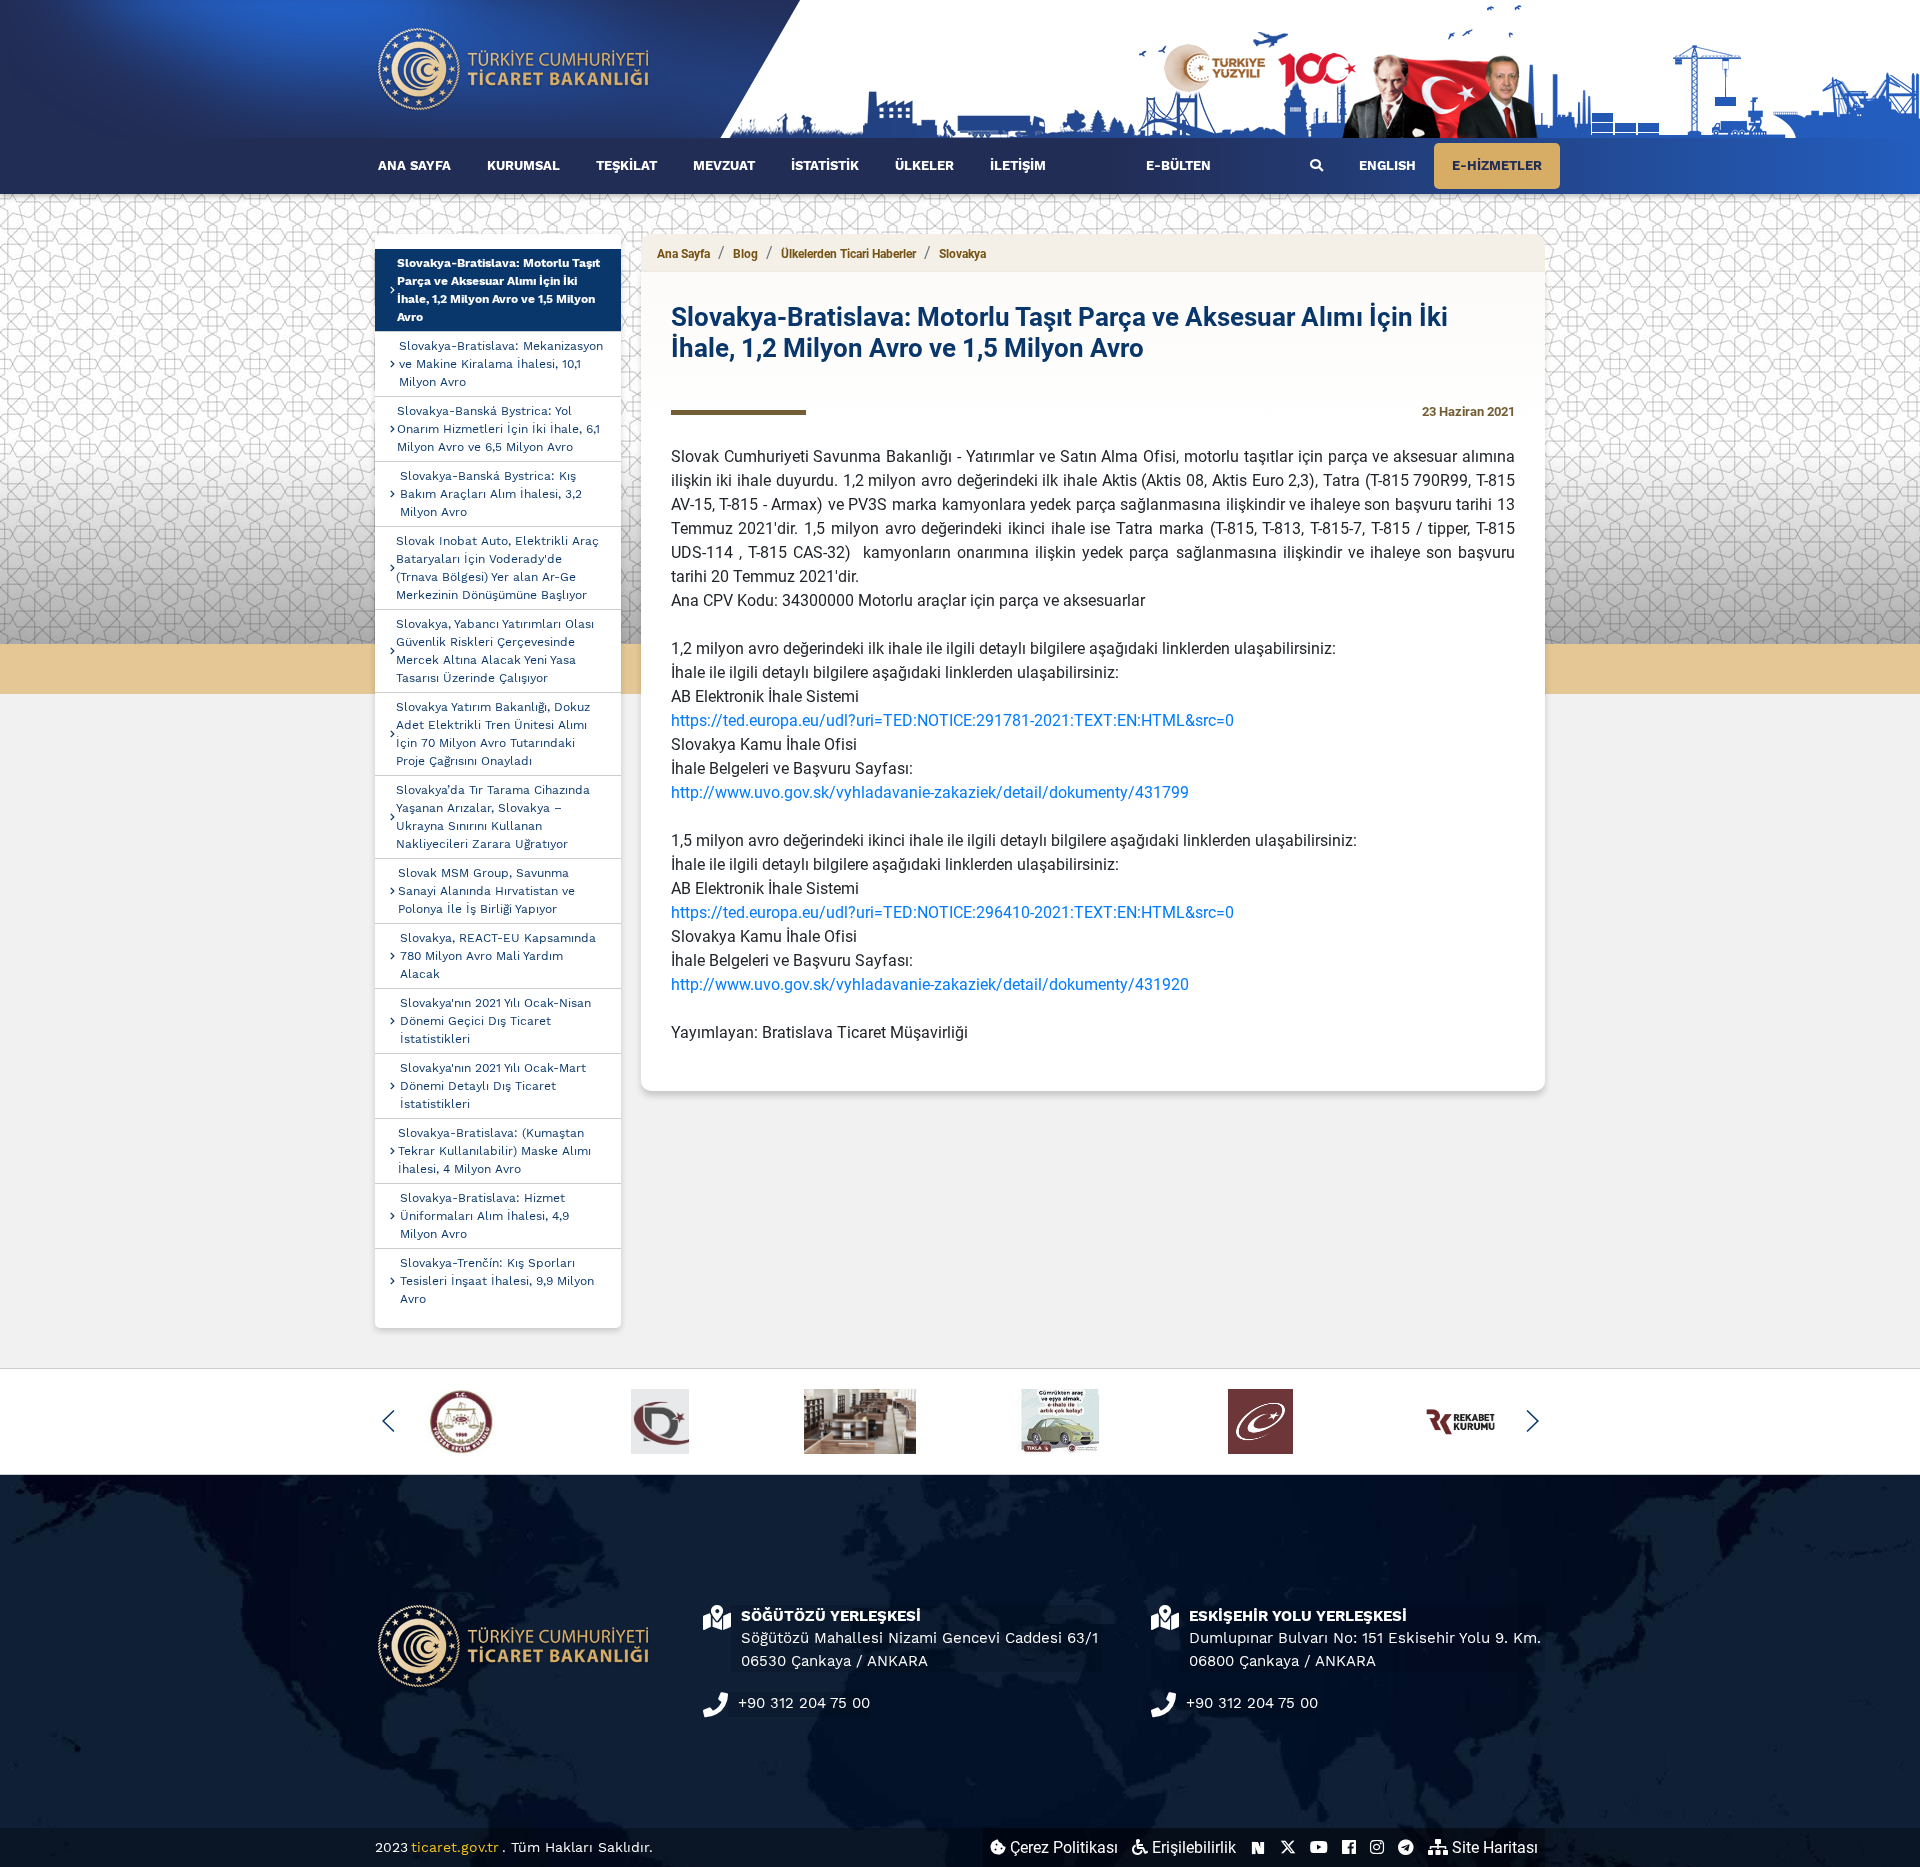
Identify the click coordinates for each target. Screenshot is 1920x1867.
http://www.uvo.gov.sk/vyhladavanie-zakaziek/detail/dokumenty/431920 (930, 984)
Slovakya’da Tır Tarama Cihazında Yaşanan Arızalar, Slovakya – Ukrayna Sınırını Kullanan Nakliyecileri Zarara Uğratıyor (493, 817)
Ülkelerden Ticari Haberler (848, 254)
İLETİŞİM (1018, 165)
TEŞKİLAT (626, 165)
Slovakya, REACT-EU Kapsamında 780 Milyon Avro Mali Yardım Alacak (498, 956)
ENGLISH (1387, 165)
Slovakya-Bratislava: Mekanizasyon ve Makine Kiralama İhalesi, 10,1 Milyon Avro (501, 364)
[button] (388, 1421)
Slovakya (962, 254)
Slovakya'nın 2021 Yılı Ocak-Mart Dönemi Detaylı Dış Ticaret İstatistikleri (493, 1086)
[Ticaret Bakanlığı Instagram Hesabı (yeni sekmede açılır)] (1377, 1847)
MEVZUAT (724, 165)
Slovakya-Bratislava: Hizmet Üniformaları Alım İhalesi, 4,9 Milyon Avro (484, 1216)
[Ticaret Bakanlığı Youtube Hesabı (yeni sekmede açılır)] (1319, 1847)
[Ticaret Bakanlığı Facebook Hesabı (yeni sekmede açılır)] (1349, 1847)
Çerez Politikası (1062, 1847)
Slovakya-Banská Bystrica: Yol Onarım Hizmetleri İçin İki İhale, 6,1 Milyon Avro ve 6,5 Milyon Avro (498, 429)
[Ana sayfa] (514, 67)
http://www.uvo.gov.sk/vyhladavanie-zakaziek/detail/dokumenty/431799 (930, 792)
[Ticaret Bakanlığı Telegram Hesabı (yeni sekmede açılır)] (1406, 1847)
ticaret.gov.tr (455, 1847)
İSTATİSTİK (825, 165)
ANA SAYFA (414, 165)
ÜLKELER (924, 165)
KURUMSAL (523, 165)
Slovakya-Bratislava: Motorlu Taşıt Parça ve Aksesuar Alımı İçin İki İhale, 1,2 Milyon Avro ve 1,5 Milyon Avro (498, 290)
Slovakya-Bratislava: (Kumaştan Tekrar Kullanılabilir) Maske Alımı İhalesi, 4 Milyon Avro (494, 1151)
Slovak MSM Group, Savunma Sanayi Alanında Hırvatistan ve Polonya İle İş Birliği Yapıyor (486, 891)
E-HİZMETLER (1497, 165)
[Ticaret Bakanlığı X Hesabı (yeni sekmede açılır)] (1288, 1847)
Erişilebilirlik (1192, 1847)
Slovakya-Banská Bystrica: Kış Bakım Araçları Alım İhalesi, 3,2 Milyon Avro (491, 494)
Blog (745, 254)
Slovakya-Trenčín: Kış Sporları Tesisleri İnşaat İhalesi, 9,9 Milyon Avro (497, 1281)
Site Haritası (1493, 1847)
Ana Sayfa (683, 254)
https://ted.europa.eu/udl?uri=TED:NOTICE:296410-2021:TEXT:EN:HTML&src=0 (952, 912)
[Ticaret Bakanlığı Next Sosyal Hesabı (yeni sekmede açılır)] (1258, 1847)
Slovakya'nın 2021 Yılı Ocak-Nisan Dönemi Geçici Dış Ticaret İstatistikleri (495, 1021)
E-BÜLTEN (1178, 165)
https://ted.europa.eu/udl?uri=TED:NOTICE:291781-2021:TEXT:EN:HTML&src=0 (952, 720)
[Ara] (1316, 166)
